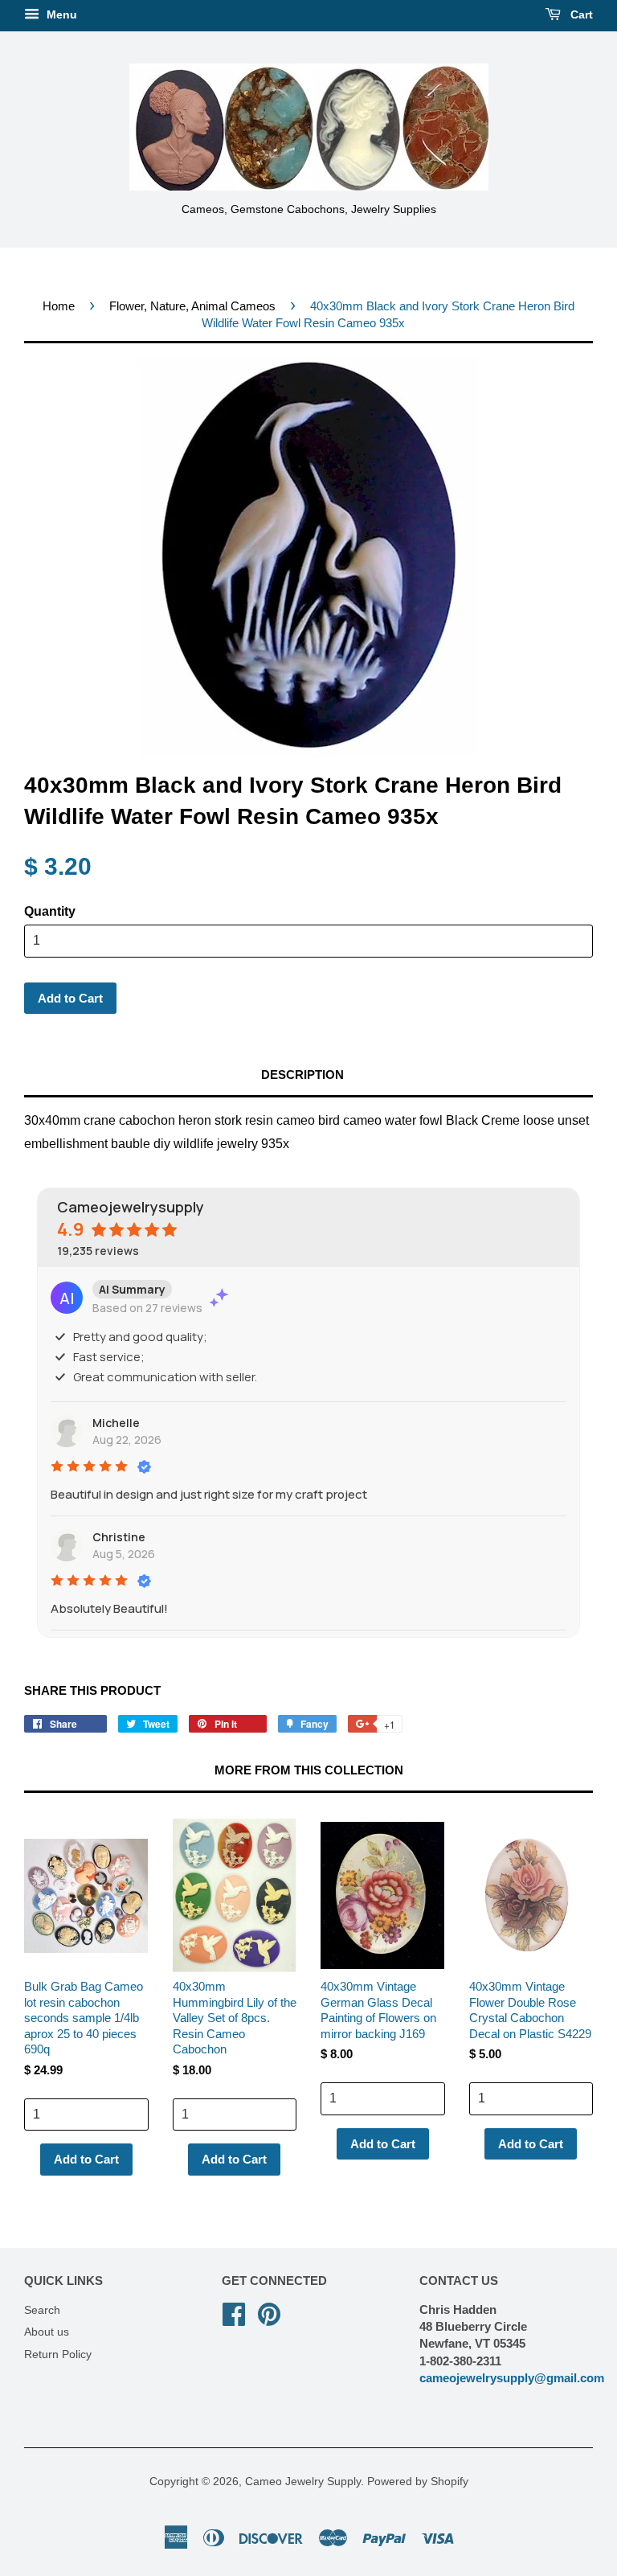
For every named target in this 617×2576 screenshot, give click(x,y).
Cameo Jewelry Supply (303, 2482)
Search (42, 2310)
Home (59, 306)
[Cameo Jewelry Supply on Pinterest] (269, 2313)
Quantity (50, 911)
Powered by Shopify (418, 2482)
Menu (60, 14)
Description (302, 1075)
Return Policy (58, 2354)
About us (47, 2332)
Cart (580, 14)
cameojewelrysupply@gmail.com (512, 2378)
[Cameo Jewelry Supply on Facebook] (234, 2313)
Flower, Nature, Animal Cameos (192, 306)
